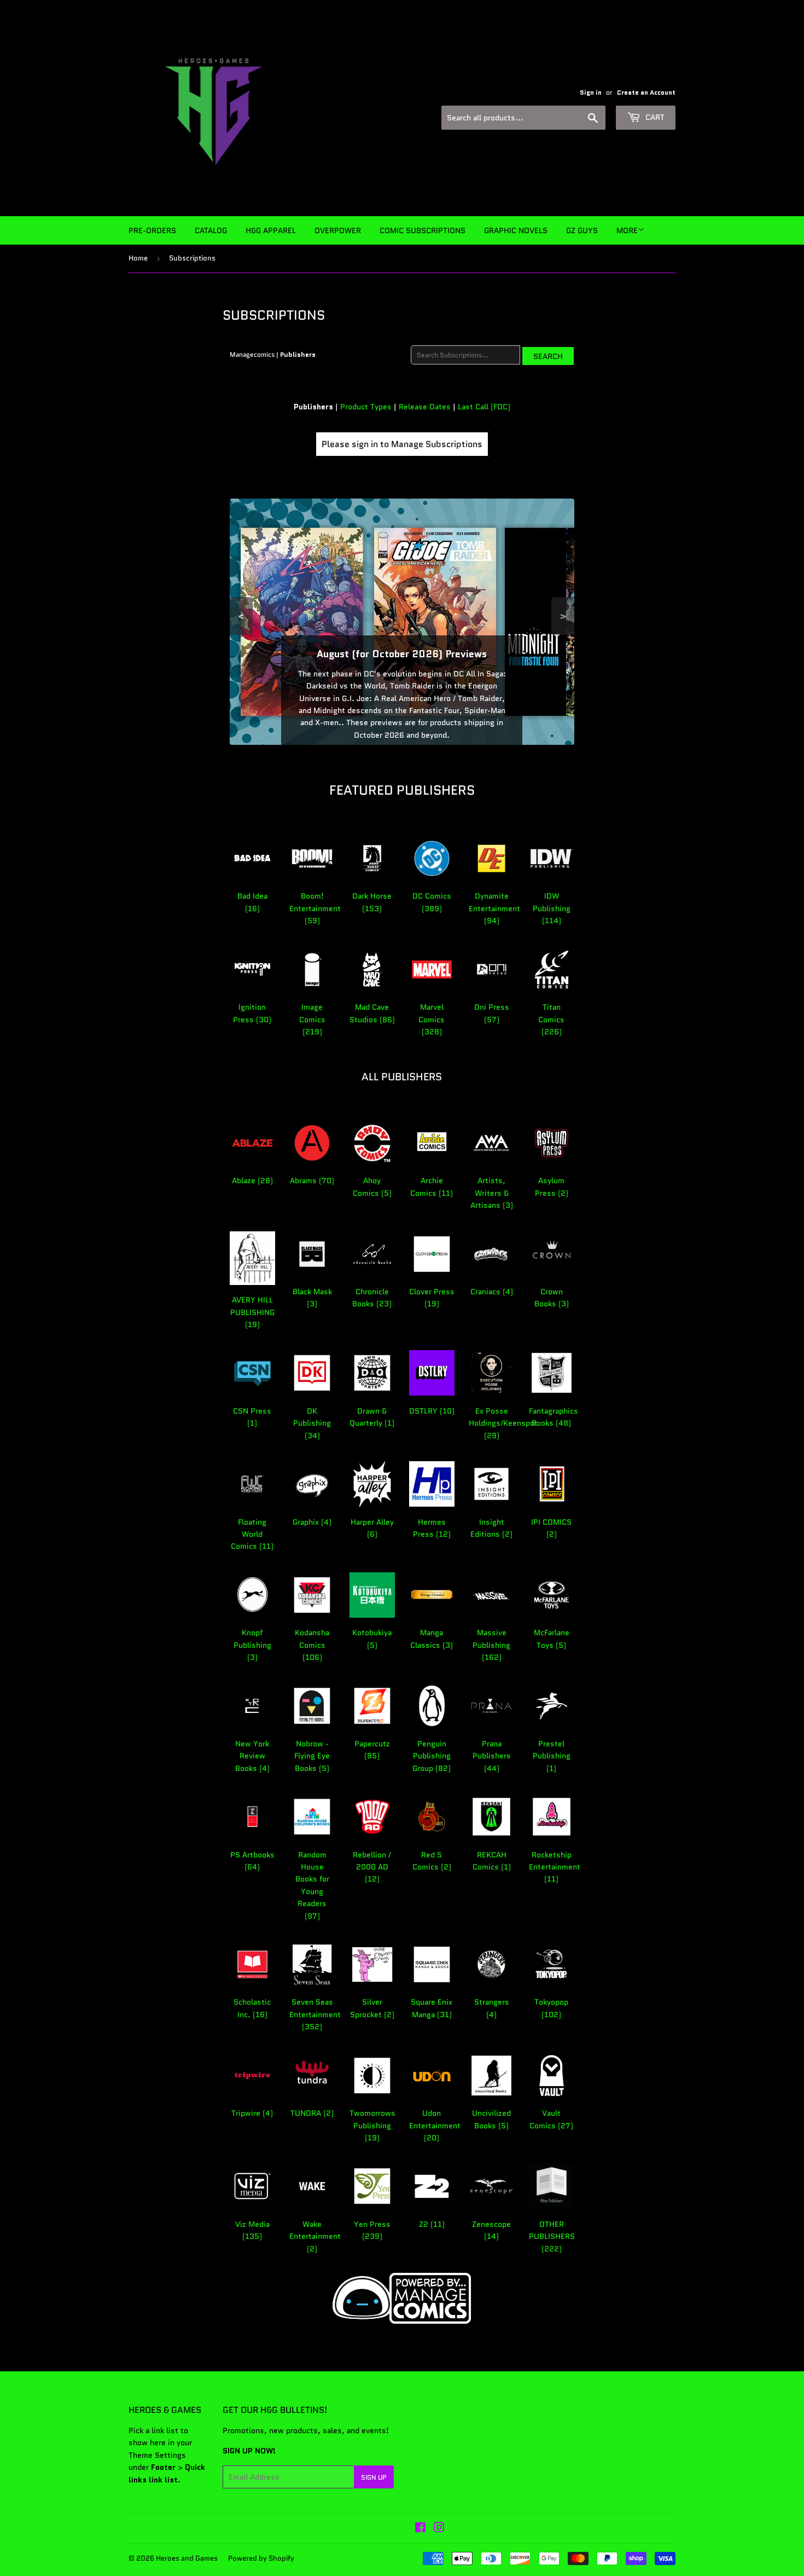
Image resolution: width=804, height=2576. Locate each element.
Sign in (591, 92)
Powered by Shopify (261, 2558)
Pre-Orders (152, 230)
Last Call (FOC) (484, 407)
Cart (654, 117)
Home (138, 258)
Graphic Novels (516, 230)
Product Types (366, 407)
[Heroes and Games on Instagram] (439, 2529)
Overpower (338, 230)
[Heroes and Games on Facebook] (420, 2529)
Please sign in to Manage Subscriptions (402, 444)
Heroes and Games (187, 2558)
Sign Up (374, 2477)
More (627, 230)
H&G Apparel (271, 230)
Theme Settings (157, 2455)
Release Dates (425, 407)
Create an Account (646, 92)
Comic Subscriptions (423, 230)
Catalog (211, 230)
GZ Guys (582, 230)
